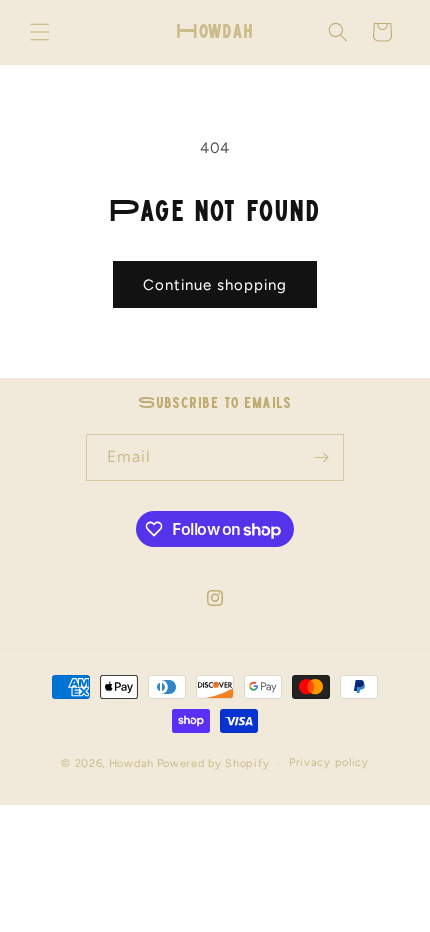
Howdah (131, 763)
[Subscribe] (321, 457)
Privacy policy (329, 762)
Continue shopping (215, 285)
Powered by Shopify (213, 763)
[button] (40, 32)
